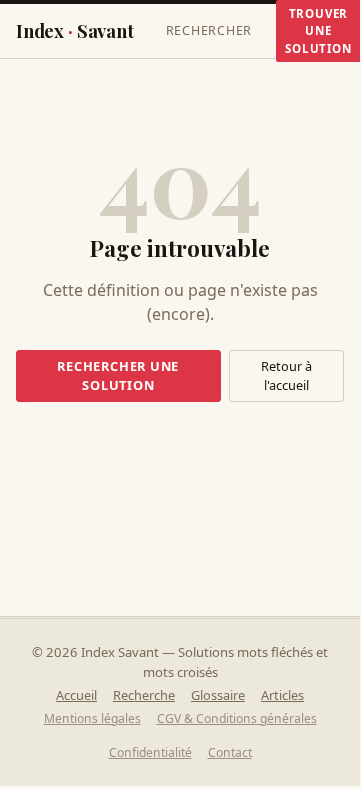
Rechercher (209, 30)
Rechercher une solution (118, 375)
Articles (282, 695)
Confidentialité (150, 752)
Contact (230, 752)
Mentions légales (92, 718)
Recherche (144, 695)
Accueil (76, 695)
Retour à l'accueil (286, 375)
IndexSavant (75, 30)
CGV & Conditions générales (237, 718)
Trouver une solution (318, 31)
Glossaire (218, 695)
